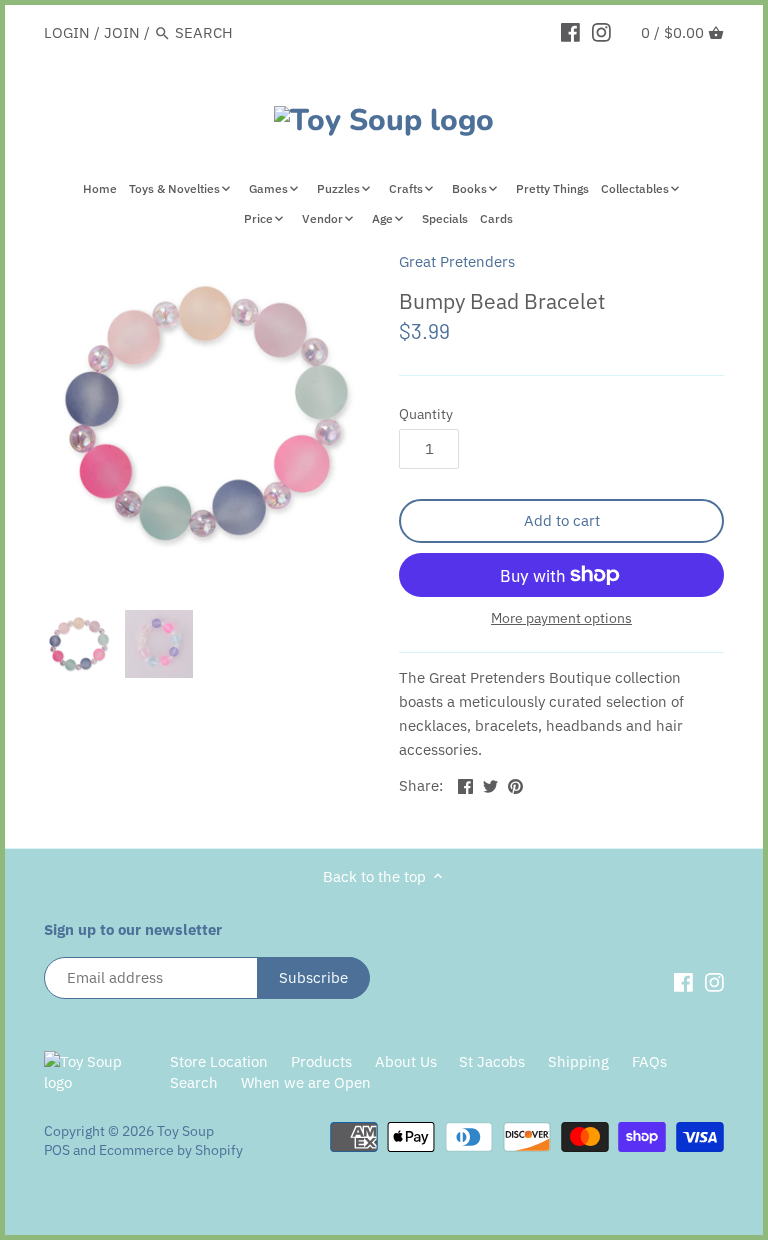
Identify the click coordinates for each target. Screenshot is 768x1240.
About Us (406, 1061)
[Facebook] (570, 32)
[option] (79, 644)
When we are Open (306, 1082)
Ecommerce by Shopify (171, 1150)
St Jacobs (492, 1061)
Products (321, 1061)
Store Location (219, 1061)
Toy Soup (185, 1131)
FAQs (649, 1061)
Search (194, 1082)
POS (57, 1150)
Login (67, 32)
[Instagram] (601, 32)
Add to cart (562, 520)
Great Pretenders (457, 261)
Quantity (426, 414)
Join (122, 32)
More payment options (561, 618)
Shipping (578, 1061)
